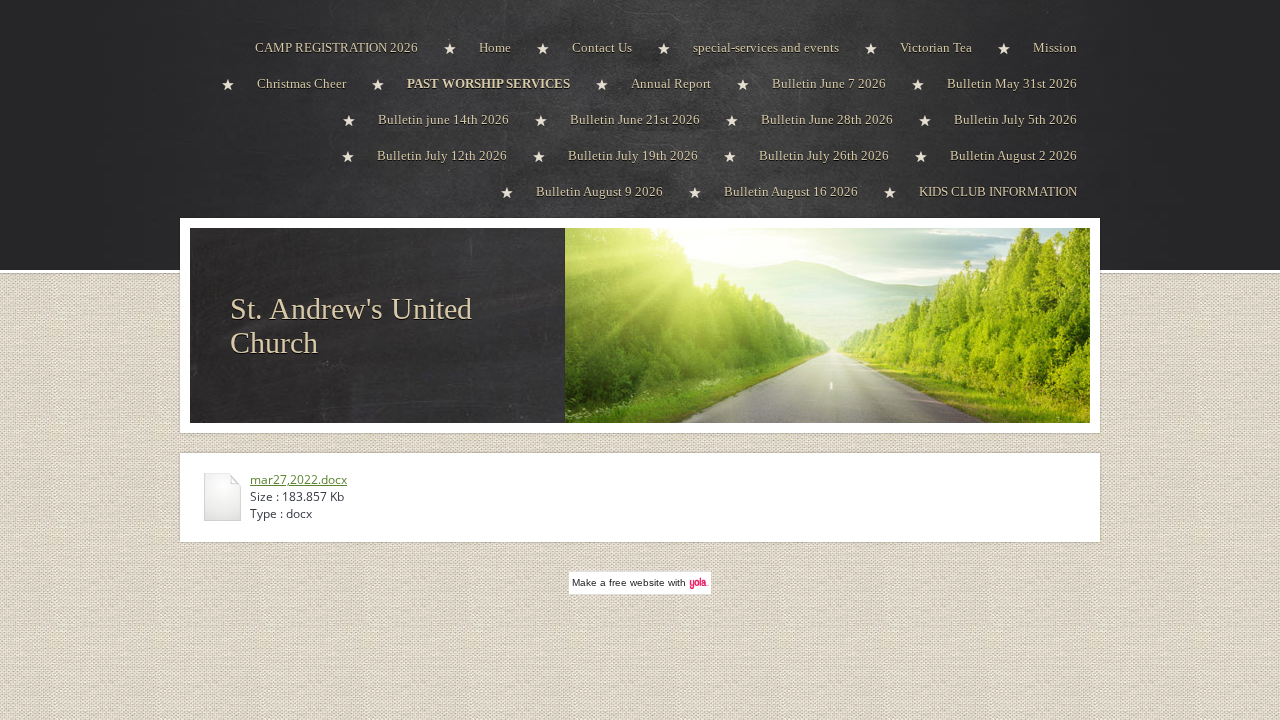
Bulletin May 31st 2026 (1012, 83)
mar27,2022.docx (298, 479)
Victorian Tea (936, 47)
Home (495, 47)
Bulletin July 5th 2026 (1015, 119)
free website (637, 582)
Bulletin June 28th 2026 (827, 119)
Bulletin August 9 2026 (599, 191)
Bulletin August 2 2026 (1013, 155)
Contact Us (602, 47)
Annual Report (671, 83)
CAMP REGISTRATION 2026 (336, 47)
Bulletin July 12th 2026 (442, 155)
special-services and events (766, 47)
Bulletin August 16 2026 (791, 191)
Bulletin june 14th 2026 (443, 119)
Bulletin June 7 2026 (829, 83)
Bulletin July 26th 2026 (824, 155)
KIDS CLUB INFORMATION (998, 191)
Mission (1055, 47)
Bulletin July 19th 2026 (633, 155)
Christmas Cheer (301, 83)
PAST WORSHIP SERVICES (488, 83)
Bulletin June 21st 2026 (635, 119)
